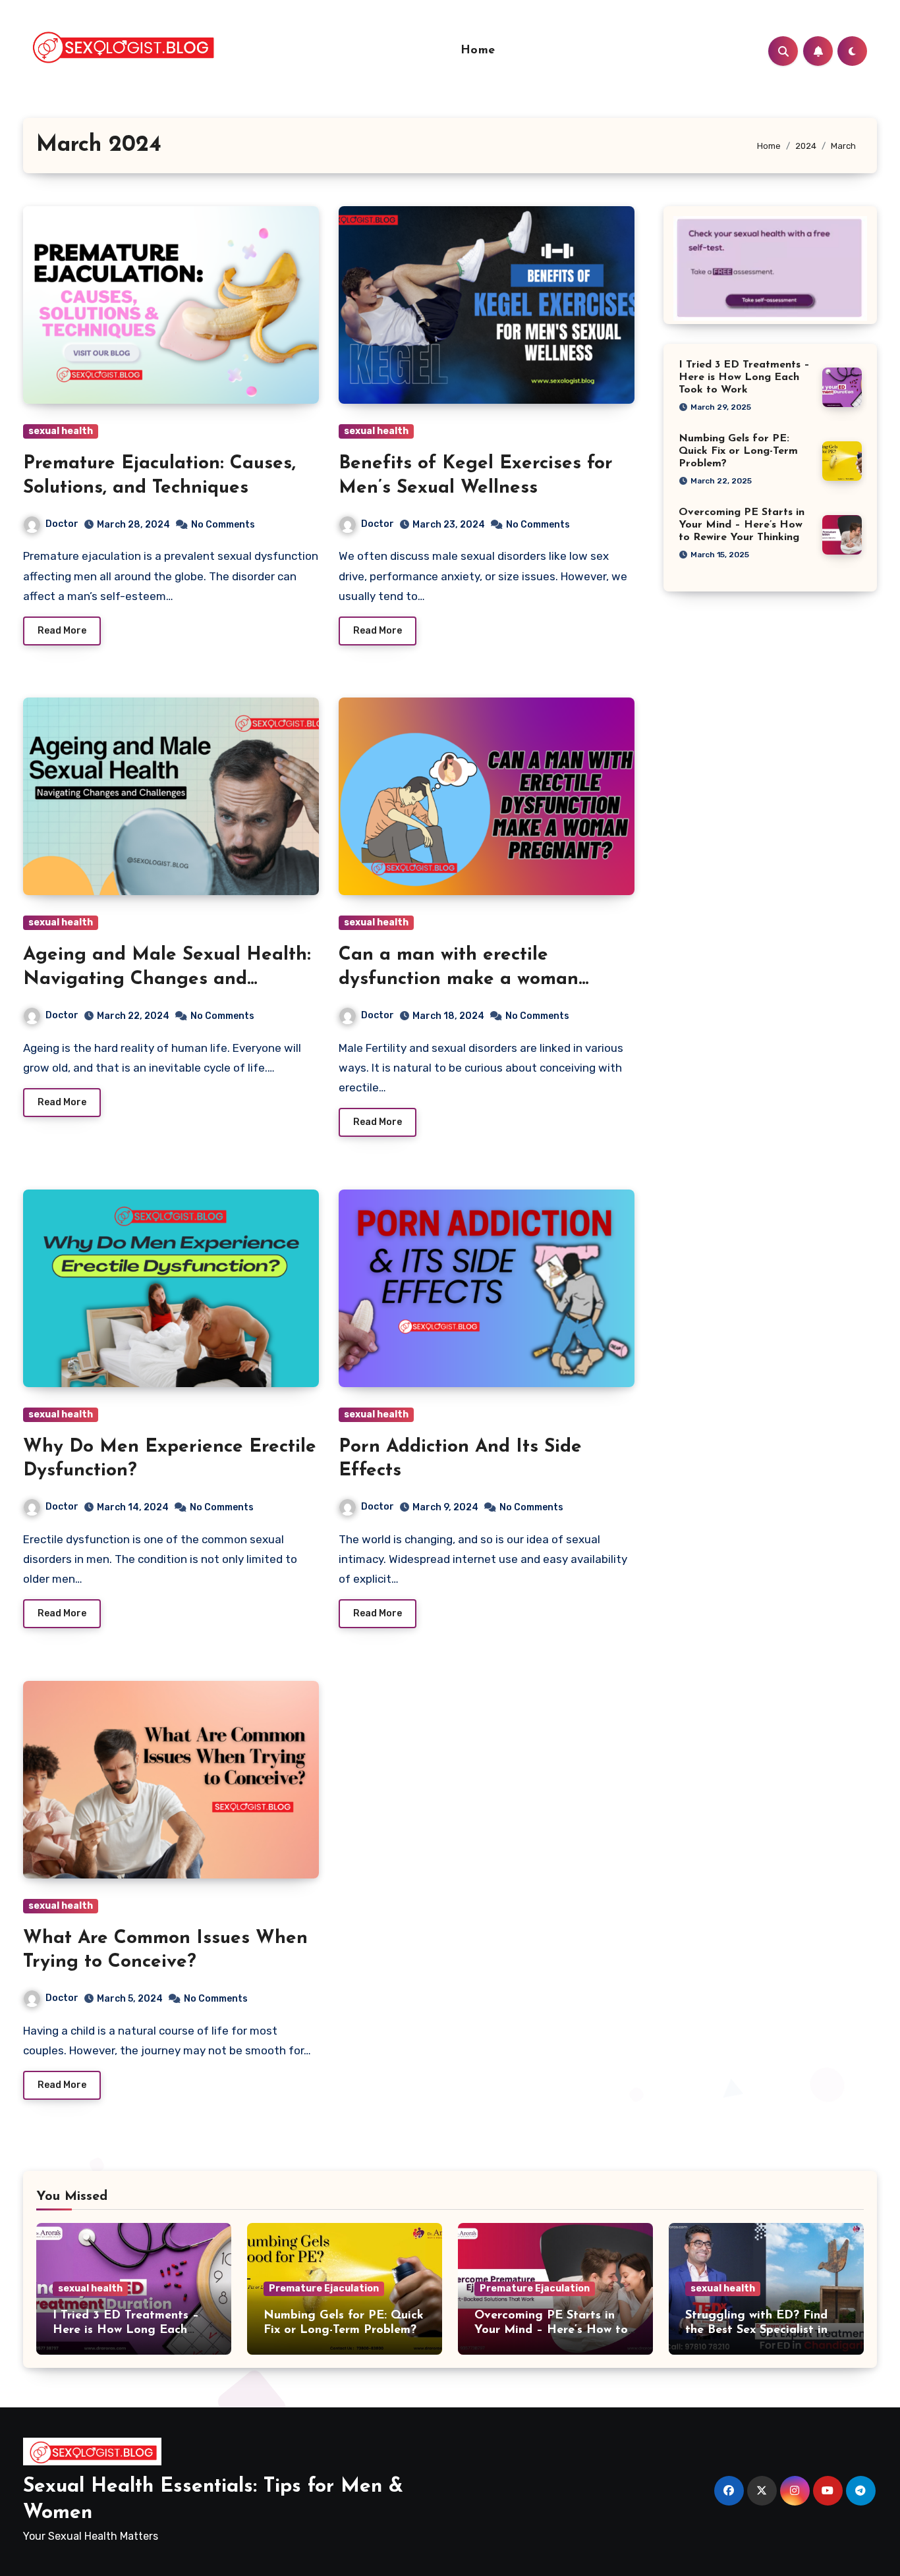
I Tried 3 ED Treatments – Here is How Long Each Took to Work (744, 377)
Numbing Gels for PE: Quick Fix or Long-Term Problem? (738, 451)
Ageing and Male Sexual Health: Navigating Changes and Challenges (167, 979)
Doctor (62, 524)
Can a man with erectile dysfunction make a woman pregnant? (459, 979)
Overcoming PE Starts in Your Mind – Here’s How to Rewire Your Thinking (742, 525)
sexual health (61, 431)
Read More (62, 631)
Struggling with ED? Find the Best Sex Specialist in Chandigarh (756, 2330)
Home (478, 51)
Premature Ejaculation (324, 2288)
